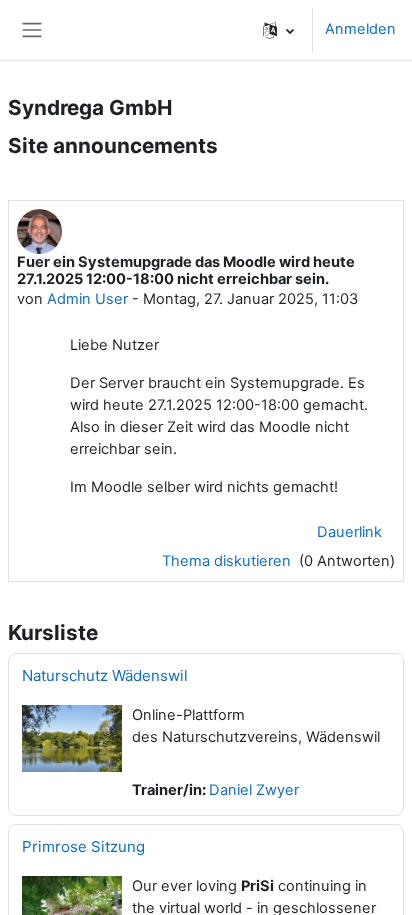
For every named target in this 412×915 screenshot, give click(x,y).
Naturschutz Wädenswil (105, 675)
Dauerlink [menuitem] (349, 532)
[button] (278, 30)
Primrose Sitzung (83, 846)
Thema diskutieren (228, 561)
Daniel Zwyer (254, 790)
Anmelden (360, 29)
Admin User (87, 299)
